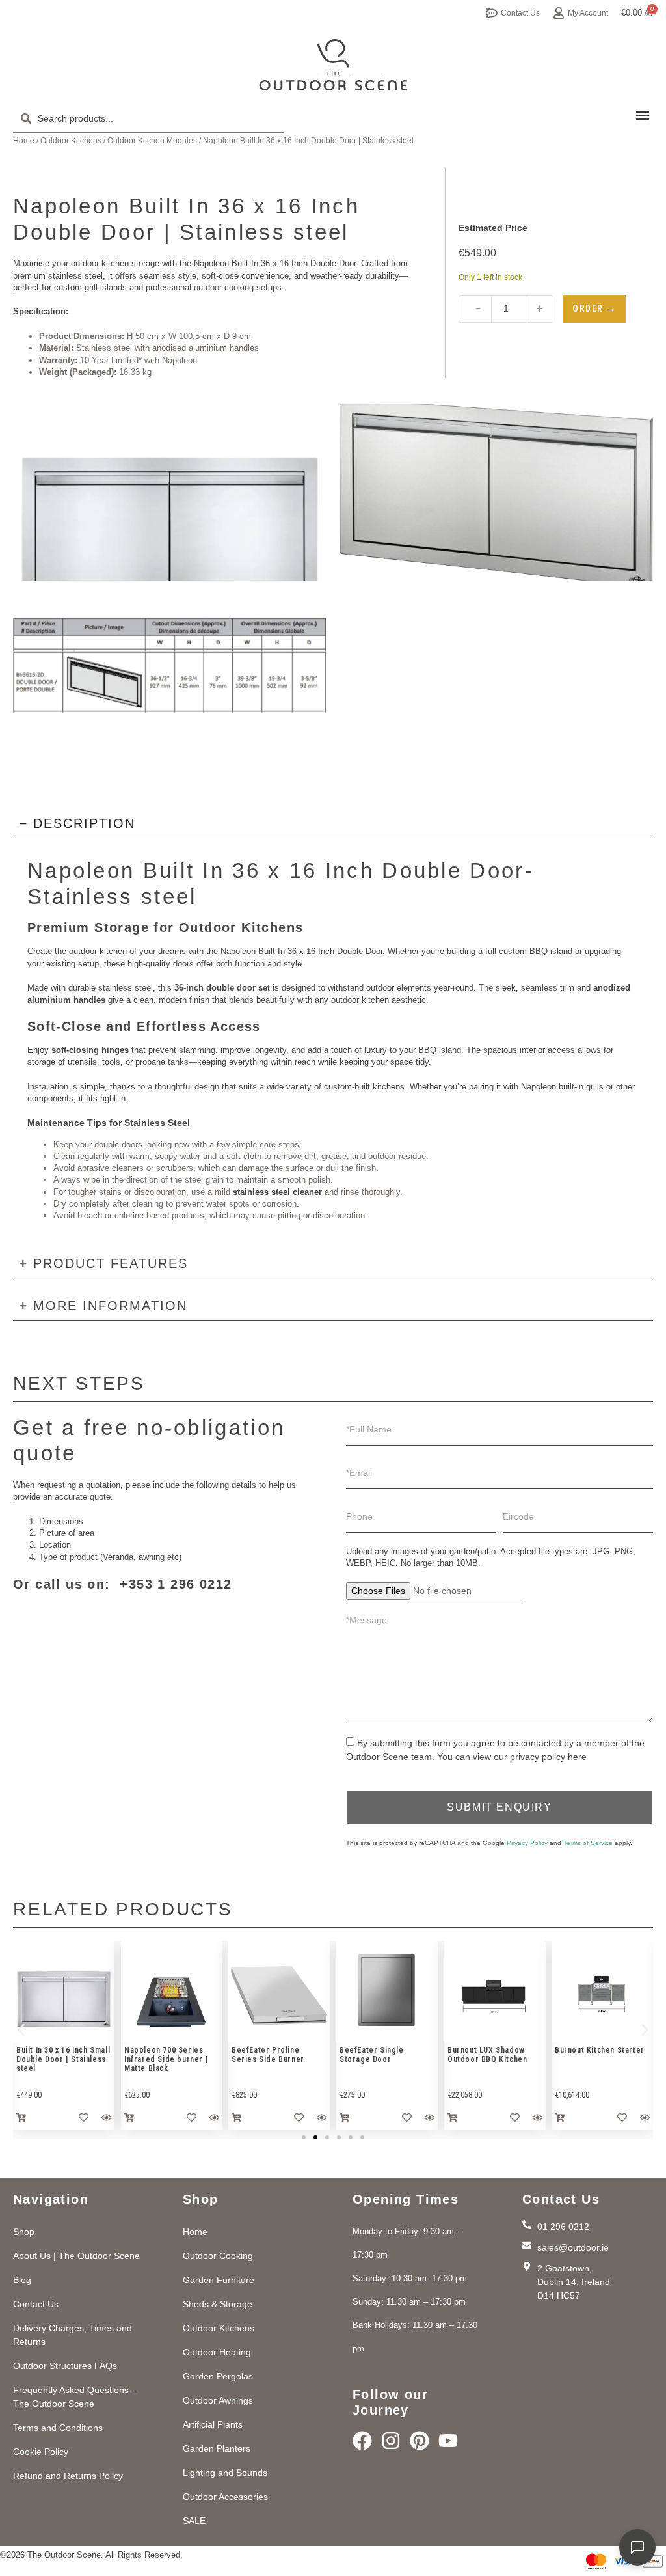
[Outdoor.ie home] (333, 65)
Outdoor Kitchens (71, 141)
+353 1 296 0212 (176, 1584)
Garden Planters (217, 2448)
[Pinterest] (420, 2441)
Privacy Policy (527, 1843)
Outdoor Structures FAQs (65, 2366)
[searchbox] (148, 118)
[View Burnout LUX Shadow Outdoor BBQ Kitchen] (495, 1992)
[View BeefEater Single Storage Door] (387, 1992)
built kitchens (380, 1087)
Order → (594, 308)
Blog (22, 2280)
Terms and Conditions (58, 2428)
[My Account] (559, 13)
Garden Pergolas (218, 2376)
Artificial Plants (213, 2424)
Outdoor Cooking (218, 2256)
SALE (194, 2521)
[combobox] (148, 118)
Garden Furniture (219, 2280)
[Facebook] (362, 2441)
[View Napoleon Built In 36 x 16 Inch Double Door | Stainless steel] (170, 492)
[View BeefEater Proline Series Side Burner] (279, 1992)
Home (24, 141)
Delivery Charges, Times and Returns (73, 2335)
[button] (642, 115)
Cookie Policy (41, 2452)
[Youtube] (448, 2441)
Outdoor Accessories (225, 2497)
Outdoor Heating (217, 2352)
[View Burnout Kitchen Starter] (602, 1992)
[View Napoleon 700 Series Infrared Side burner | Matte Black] (172, 1992)
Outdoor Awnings (218, 2400)
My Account (588, 13)
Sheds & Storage (218, 2304)
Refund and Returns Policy (68, 2476)
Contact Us (520, 13)
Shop (24, 2232)
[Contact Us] (492, 13)
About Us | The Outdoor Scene (76, 2256)
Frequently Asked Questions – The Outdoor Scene (75, 2397)
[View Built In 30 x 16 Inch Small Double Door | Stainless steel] (64, 1992)
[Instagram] (391, 2441)
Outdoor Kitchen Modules (152, 141)
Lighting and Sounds (225, 2473)
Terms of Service (588, 1843)
